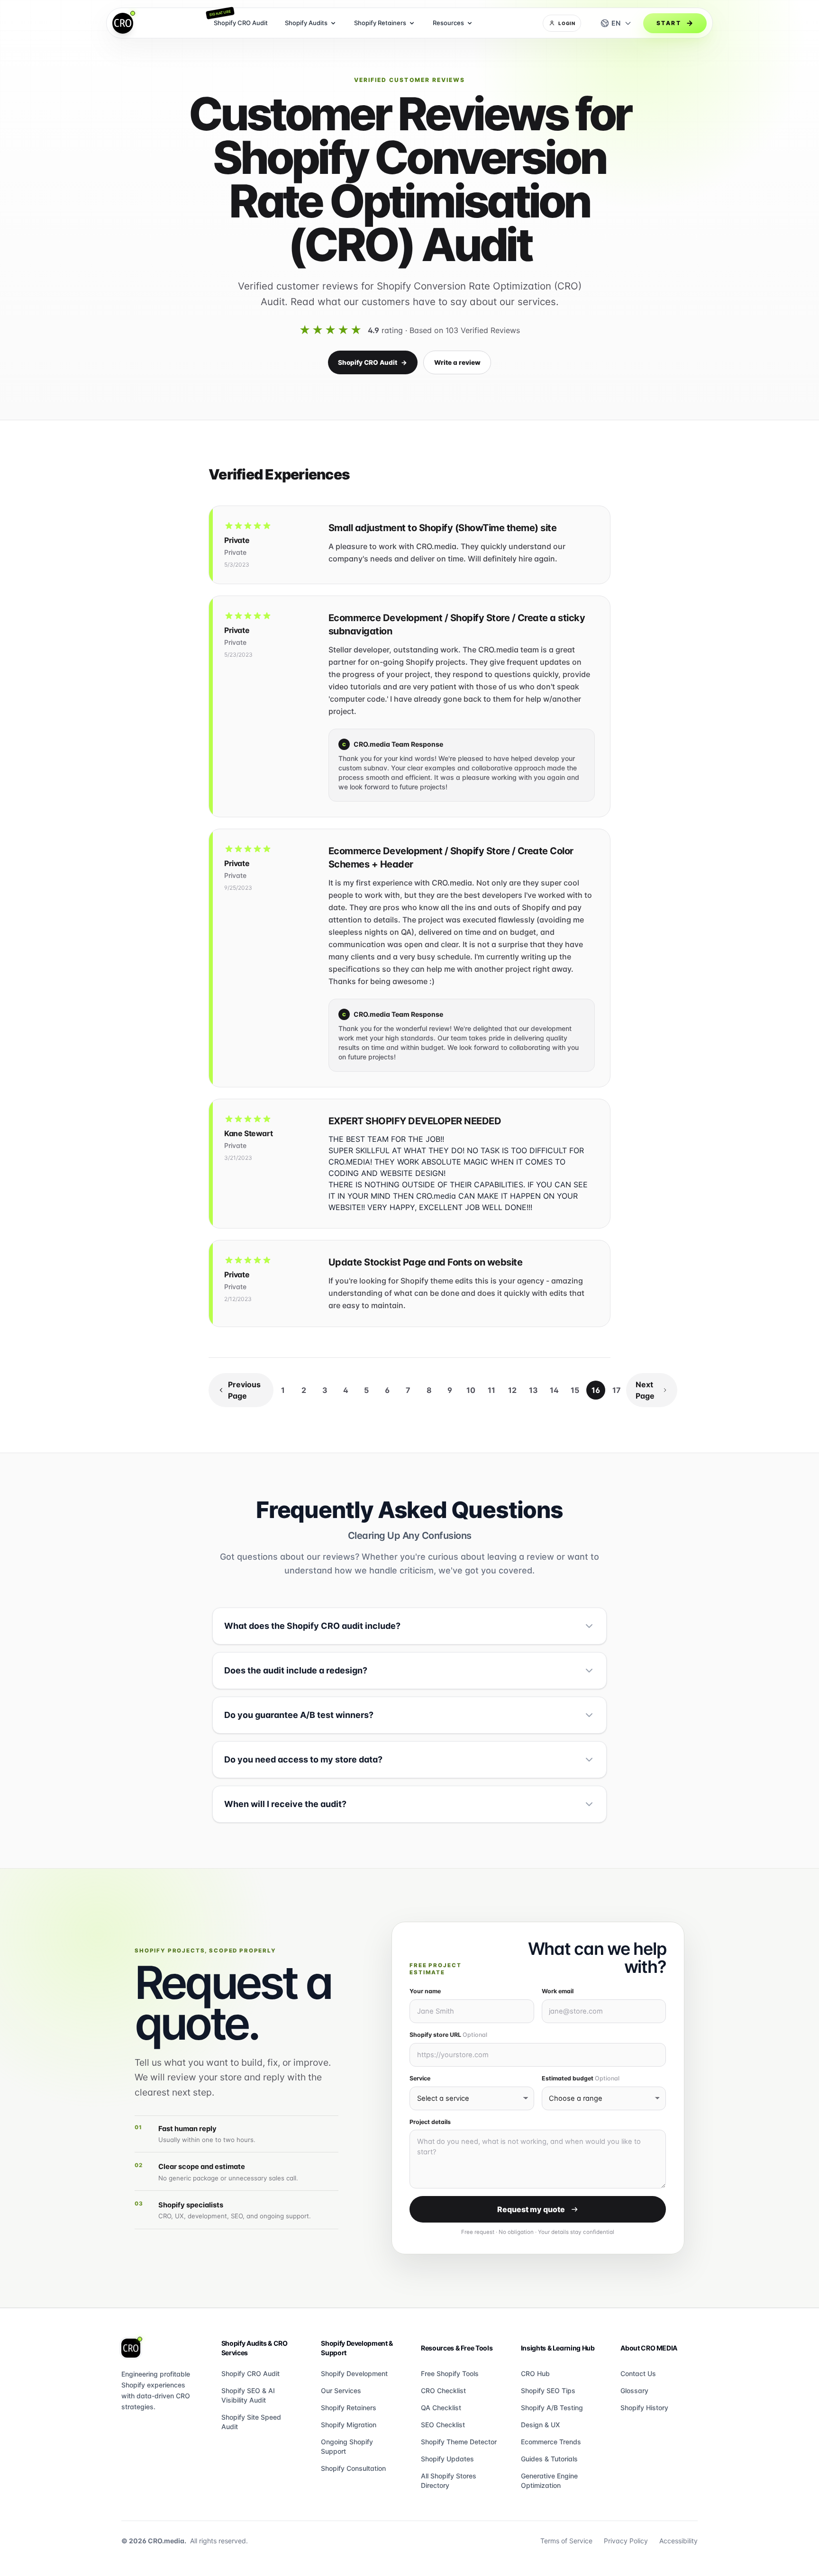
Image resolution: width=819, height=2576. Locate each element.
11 (491, 1390)
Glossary (634, 2391)
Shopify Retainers (349, 2408)
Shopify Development (354, 2373)
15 (575, 1390)
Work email (558, 1991)
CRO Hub (535, 2373)
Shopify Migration (349, 2425)
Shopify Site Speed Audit (251, 2422)
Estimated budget (581, 2078)
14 (554, 1390)
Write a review (457, 362)
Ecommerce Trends (551, 2442)
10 (471, 1390)
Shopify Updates (447, 2459)
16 (596, 1390)
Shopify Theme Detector (459, 2442)
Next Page (645, 1390)
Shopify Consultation (353, 2468)
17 (617, 1390)
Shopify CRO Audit (373, 362)
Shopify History (644, 2408)
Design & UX (540, 2425)
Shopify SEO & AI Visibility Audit (248, 2395)
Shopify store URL (448, 2035)
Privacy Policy (626, 2541)
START (669, 23)
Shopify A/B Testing (552, 2408)
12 (512, 1390)
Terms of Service (566, 2541)
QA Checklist (441, 2408)
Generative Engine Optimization (549, 2481)
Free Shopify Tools (450, 2373)
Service (420, 2078)
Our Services (341, 2391)
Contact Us (638, 2373)
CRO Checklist (443, 2391)
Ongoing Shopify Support (347, 2446)
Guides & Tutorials (549, 2459)
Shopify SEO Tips (548, 2391)
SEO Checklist (443, 2425)
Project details (430, 2122)
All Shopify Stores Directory (449, 2481)
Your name (425, 1991)
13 (533, 1390)
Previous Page (244, 1390)
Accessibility (678, 2541)
